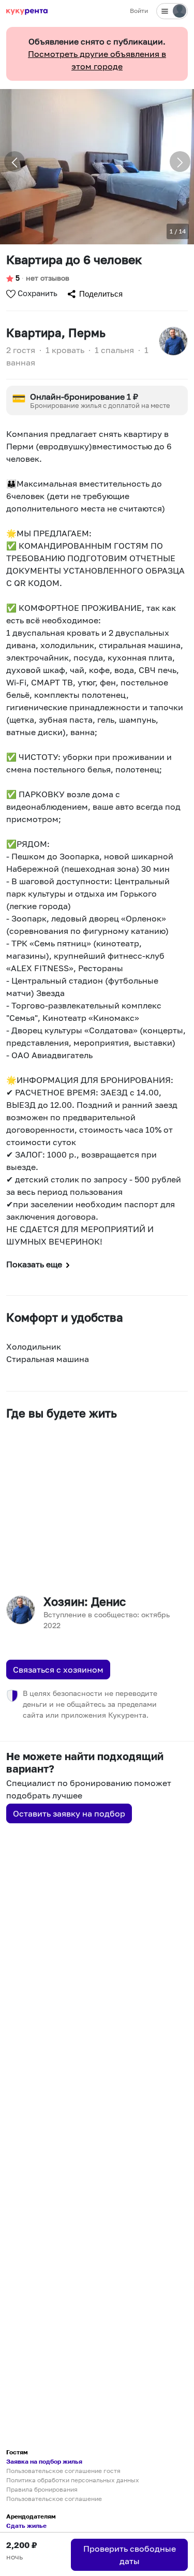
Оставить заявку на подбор (69, 1813)
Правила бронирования (42, 2489)
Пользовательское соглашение (54, 2499)
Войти (139, 11)
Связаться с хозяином (58, 1670)
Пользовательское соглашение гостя (63, 2471)
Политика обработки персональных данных (73, 2480)
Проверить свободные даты (130, 2555)
